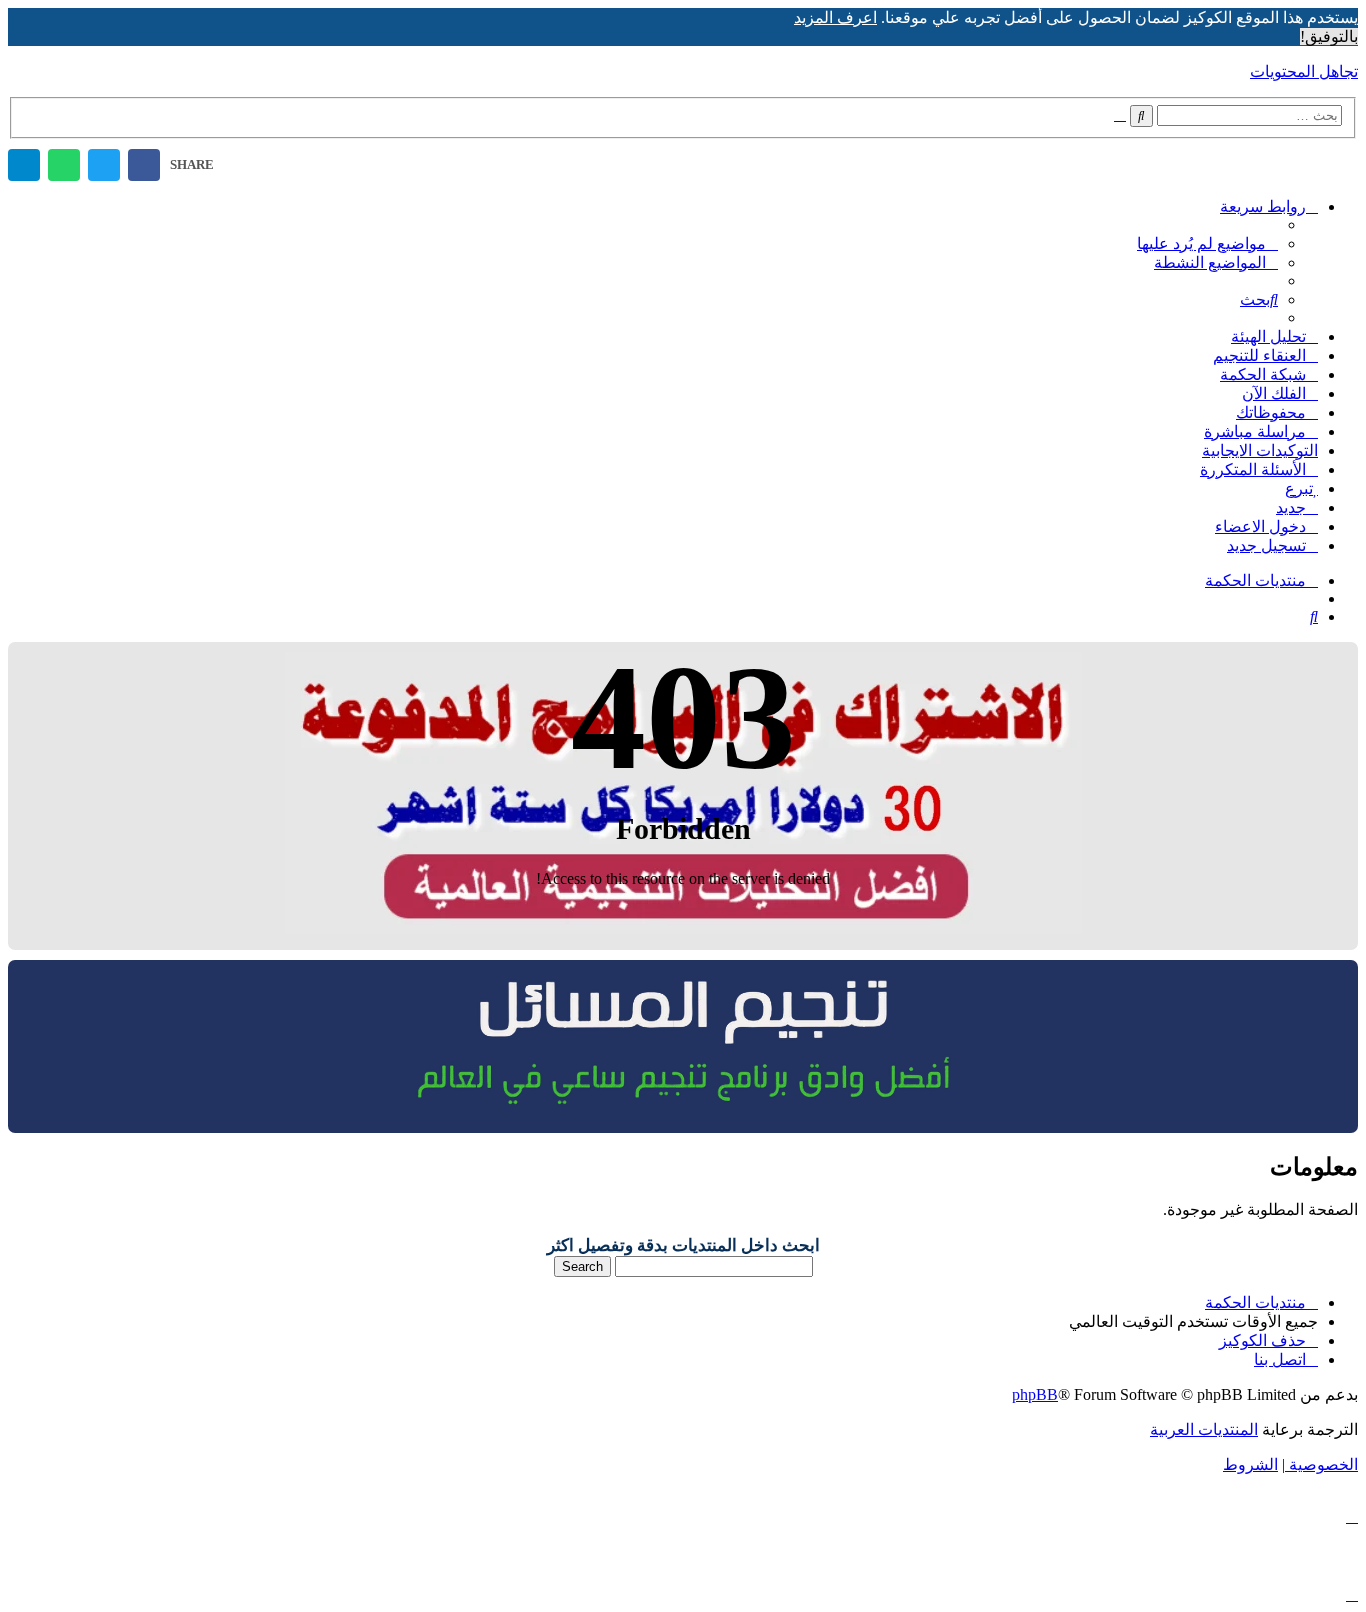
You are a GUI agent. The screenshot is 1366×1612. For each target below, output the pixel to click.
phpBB (1035, 1394)
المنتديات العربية (1204, 1429)
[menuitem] (1207, 243)
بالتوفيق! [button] (1329, 36)
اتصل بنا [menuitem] (1280, 1359)
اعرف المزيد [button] (835, 17)
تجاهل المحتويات (1304, 71)
